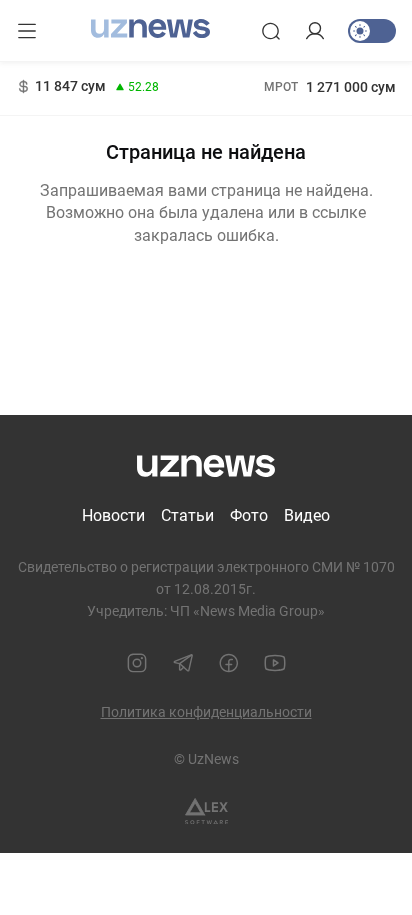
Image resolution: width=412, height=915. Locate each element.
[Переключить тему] (372, 31)
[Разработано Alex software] (206, 811)
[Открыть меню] (27, 31)
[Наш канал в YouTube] (275, 663)
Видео (307, 515)
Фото (249, 515)
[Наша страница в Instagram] (137, 663)
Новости (113, 515)
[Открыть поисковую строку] (271, 31)
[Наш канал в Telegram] (183, 663)
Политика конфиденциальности (206, 712)
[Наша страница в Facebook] (229, 663)
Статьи (187, 515)
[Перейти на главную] (150, 29)
